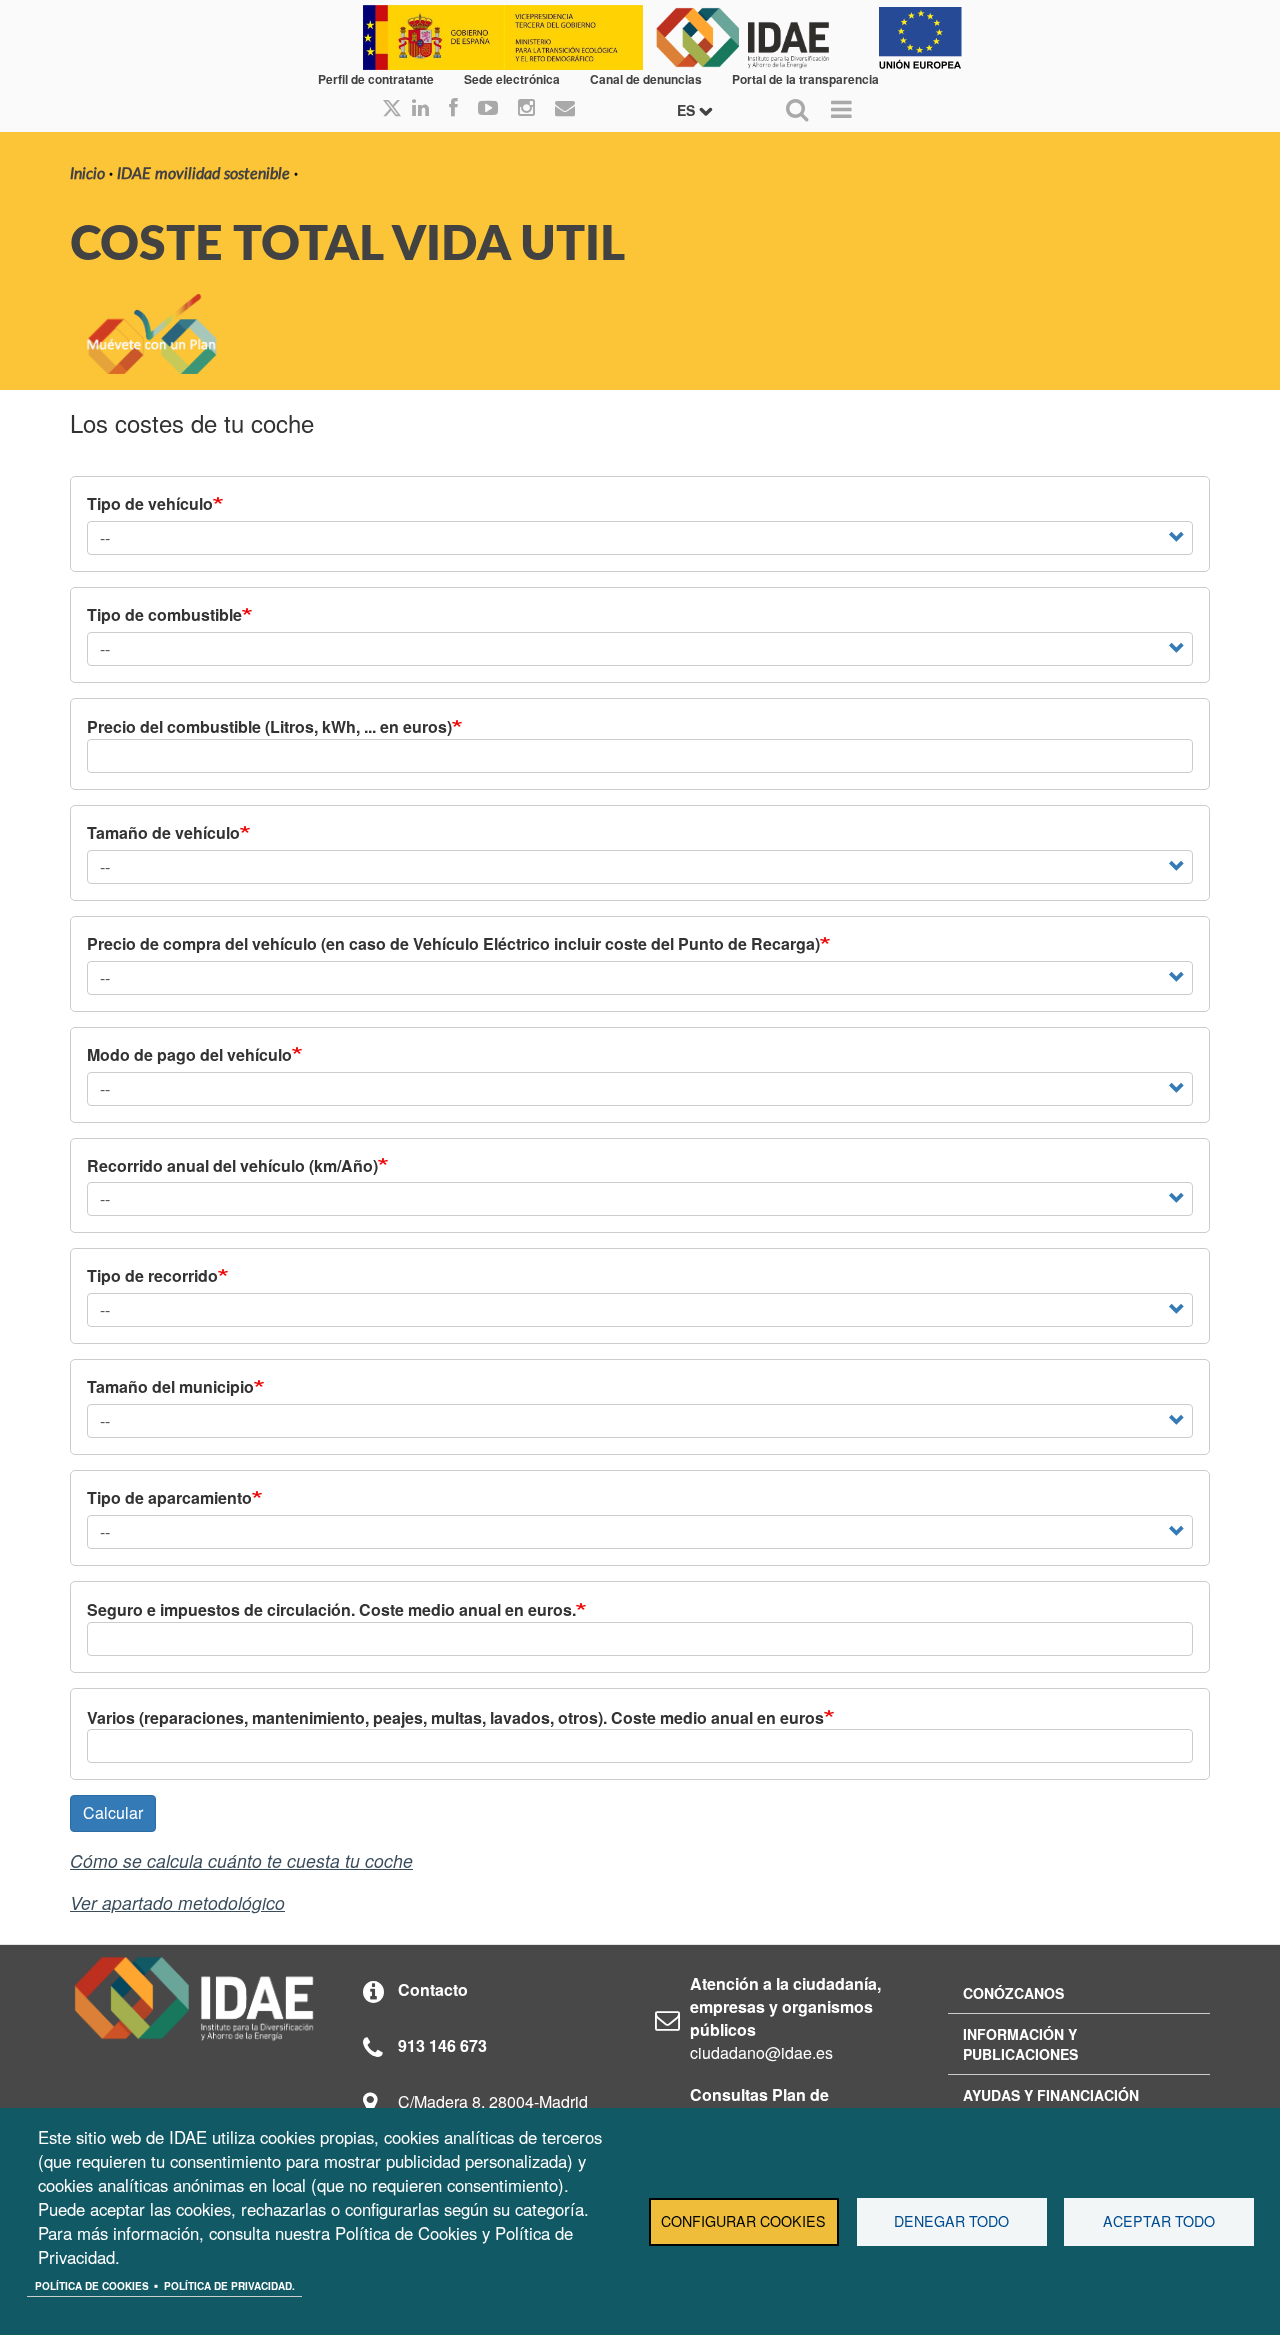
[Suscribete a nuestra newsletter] (565, 109)
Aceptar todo (1159, 2221)
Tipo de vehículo (150, 504)
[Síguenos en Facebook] (453, 109)
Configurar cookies (743, 2221)
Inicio (87, 174)
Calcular (113, 1812)
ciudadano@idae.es (761, 2052)
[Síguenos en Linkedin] (420, 109)
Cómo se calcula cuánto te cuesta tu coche (241, 1860)
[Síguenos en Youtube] (488, 109)
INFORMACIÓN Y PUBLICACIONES (1020, 2044)
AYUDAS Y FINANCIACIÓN (1051, 2095)
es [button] (688, 110)
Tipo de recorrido (152, 1276)
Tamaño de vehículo (163, 833)
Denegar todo (951, 2221)
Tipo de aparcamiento (169, 1498)
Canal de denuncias (646, 79)
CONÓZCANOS (1013, 1993)
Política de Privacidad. (229, 2286)
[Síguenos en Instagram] (526, 109)
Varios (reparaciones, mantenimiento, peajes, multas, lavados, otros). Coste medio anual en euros (455, 1718)
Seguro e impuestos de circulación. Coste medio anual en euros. (331, 1610)
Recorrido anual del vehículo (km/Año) (232, 1166)
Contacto (433, 1989)
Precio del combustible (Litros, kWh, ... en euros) (269, 727)
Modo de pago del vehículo (189, 1055)
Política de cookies (92, 2286)
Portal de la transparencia (805, 79)
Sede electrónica (512, 79)
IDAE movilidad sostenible (203, 174)
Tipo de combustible (164, 615)
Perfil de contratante (376, 79)
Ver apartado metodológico (177, 1902)
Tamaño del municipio (170, 1387)
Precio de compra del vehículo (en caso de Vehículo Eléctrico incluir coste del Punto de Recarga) (453, 944)
